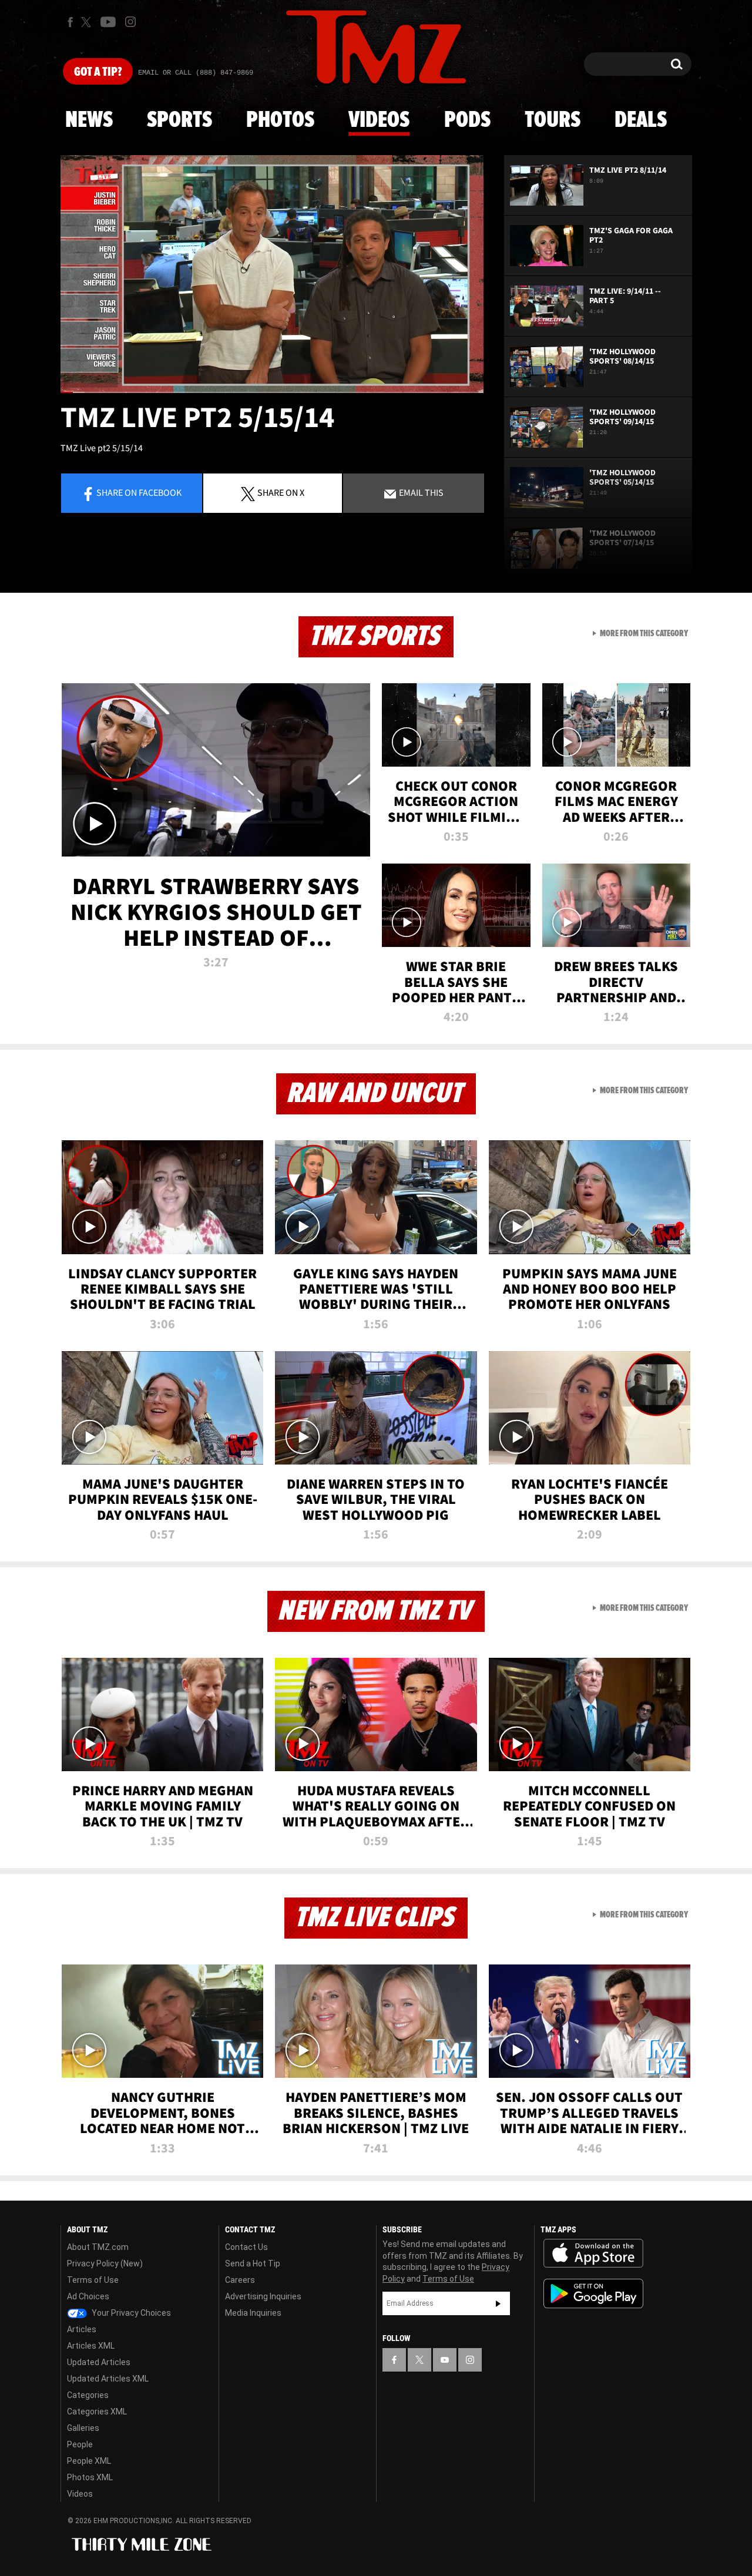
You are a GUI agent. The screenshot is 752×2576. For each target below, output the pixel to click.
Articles (82, 2329)
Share (139, 492)
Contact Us (246, 2247)
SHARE (281, 492)
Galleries (83, 2428)
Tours (553, 120)
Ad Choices (88, 2296)
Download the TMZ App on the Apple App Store (593, 2253)
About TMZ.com (98, 2247)
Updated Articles (99, 2362)
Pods (467, 120)
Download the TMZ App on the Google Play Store (593, 2294)
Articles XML (91, 2346)
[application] (272, 274)
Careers (240, 2280)
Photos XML (90, 2477)
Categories (88, 2395)
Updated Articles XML (108, 2379)
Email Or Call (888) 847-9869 (196, 73)
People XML (89, 2461)
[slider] (272, 392)
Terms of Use (93, 2280)
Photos (280, 120)
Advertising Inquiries (263, 2296)
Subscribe (498, 2303)
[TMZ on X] (88, 22)
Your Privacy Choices (130, 2313)
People (80, 2444)
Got (98, 72)
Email (420, 492)
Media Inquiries (253, 2313)
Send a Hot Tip (253, 2263)
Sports (179, 120)
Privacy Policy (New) (105, 2263)
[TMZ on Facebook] (70, 22)
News (89, 120)
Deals (641, 120)
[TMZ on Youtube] (108, 22)
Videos (379, 120)
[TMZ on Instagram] (130, 22)
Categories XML (97, 2412)
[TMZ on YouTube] (445, 2360)
